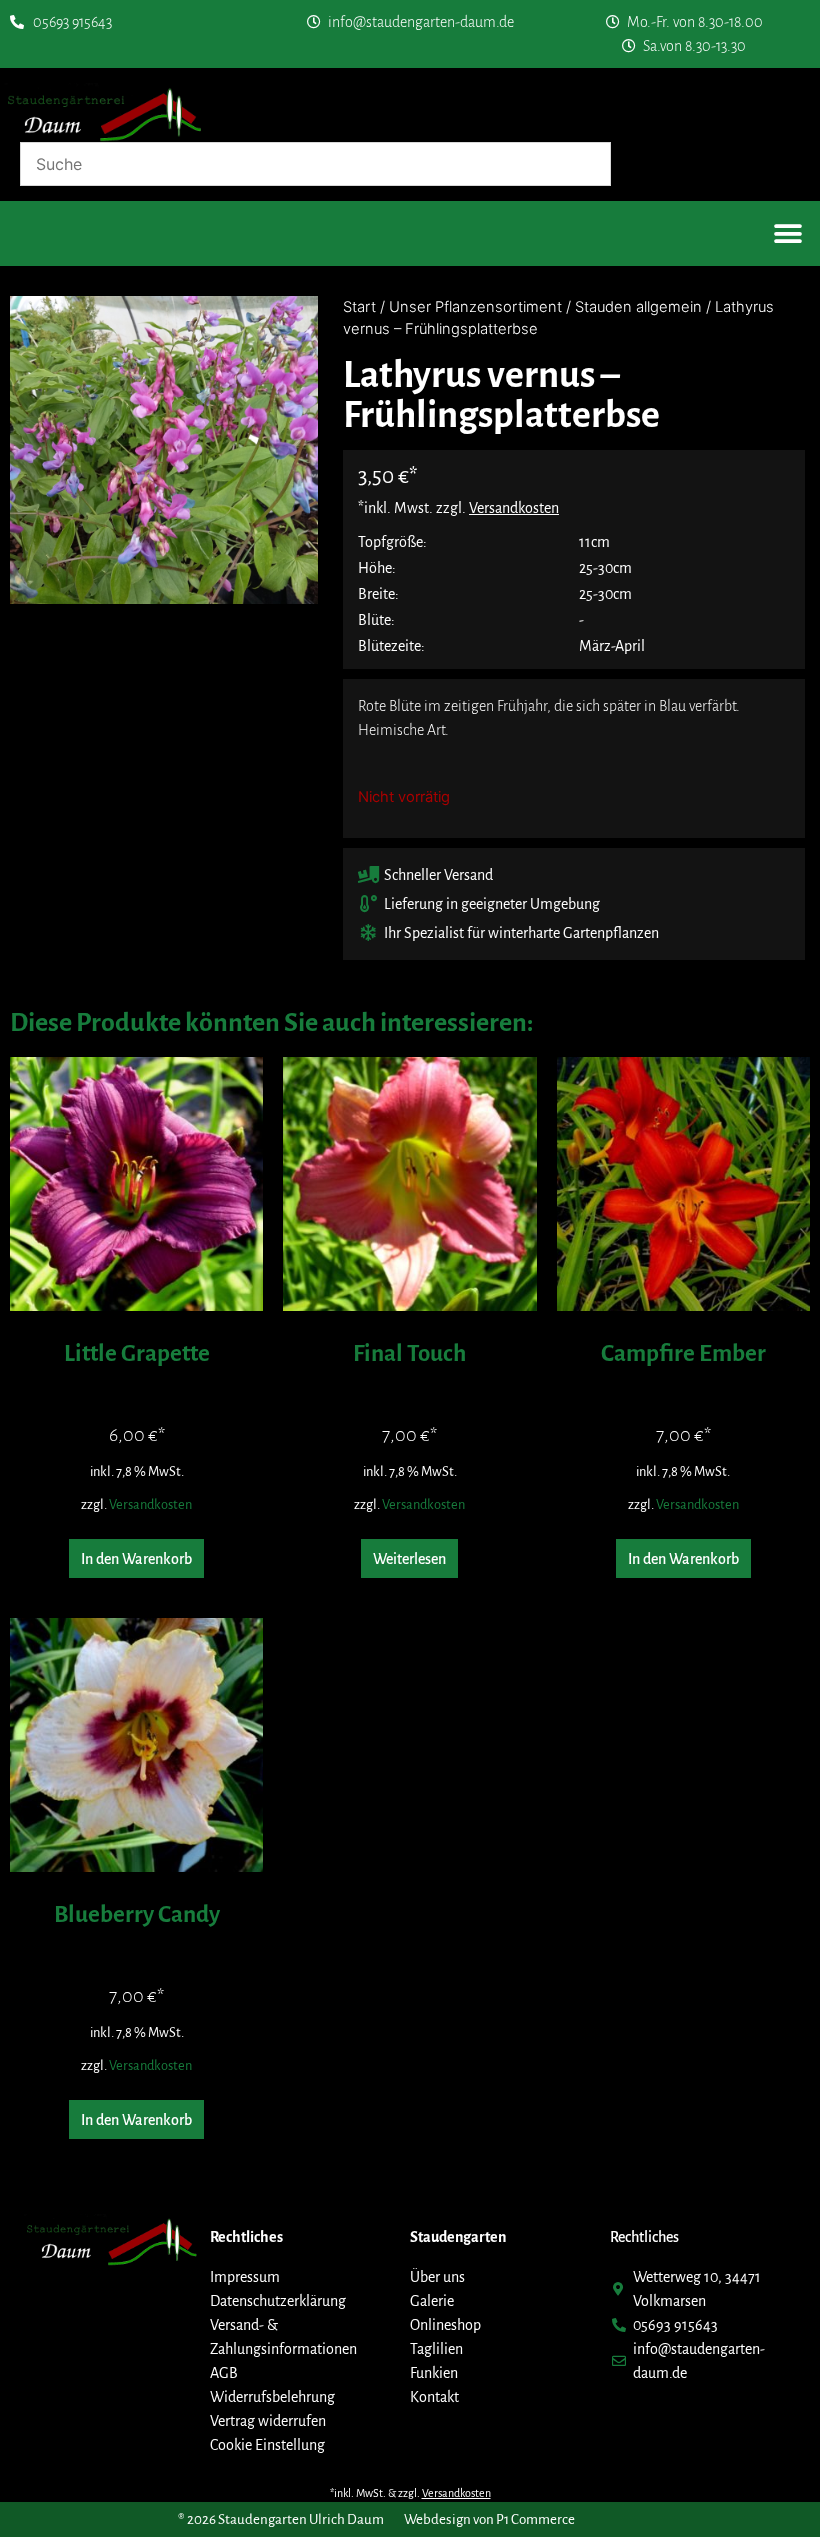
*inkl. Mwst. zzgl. (458, 508)
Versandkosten (150, 1504)
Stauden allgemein (638, 307)
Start (359, 307)
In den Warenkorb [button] (136, 1559)
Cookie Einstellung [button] (267, 2445)
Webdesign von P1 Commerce (489, 2519)
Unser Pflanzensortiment (475, 307)
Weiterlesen (409, 1559)
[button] (787, 233)
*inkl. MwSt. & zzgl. (410, 2493)
